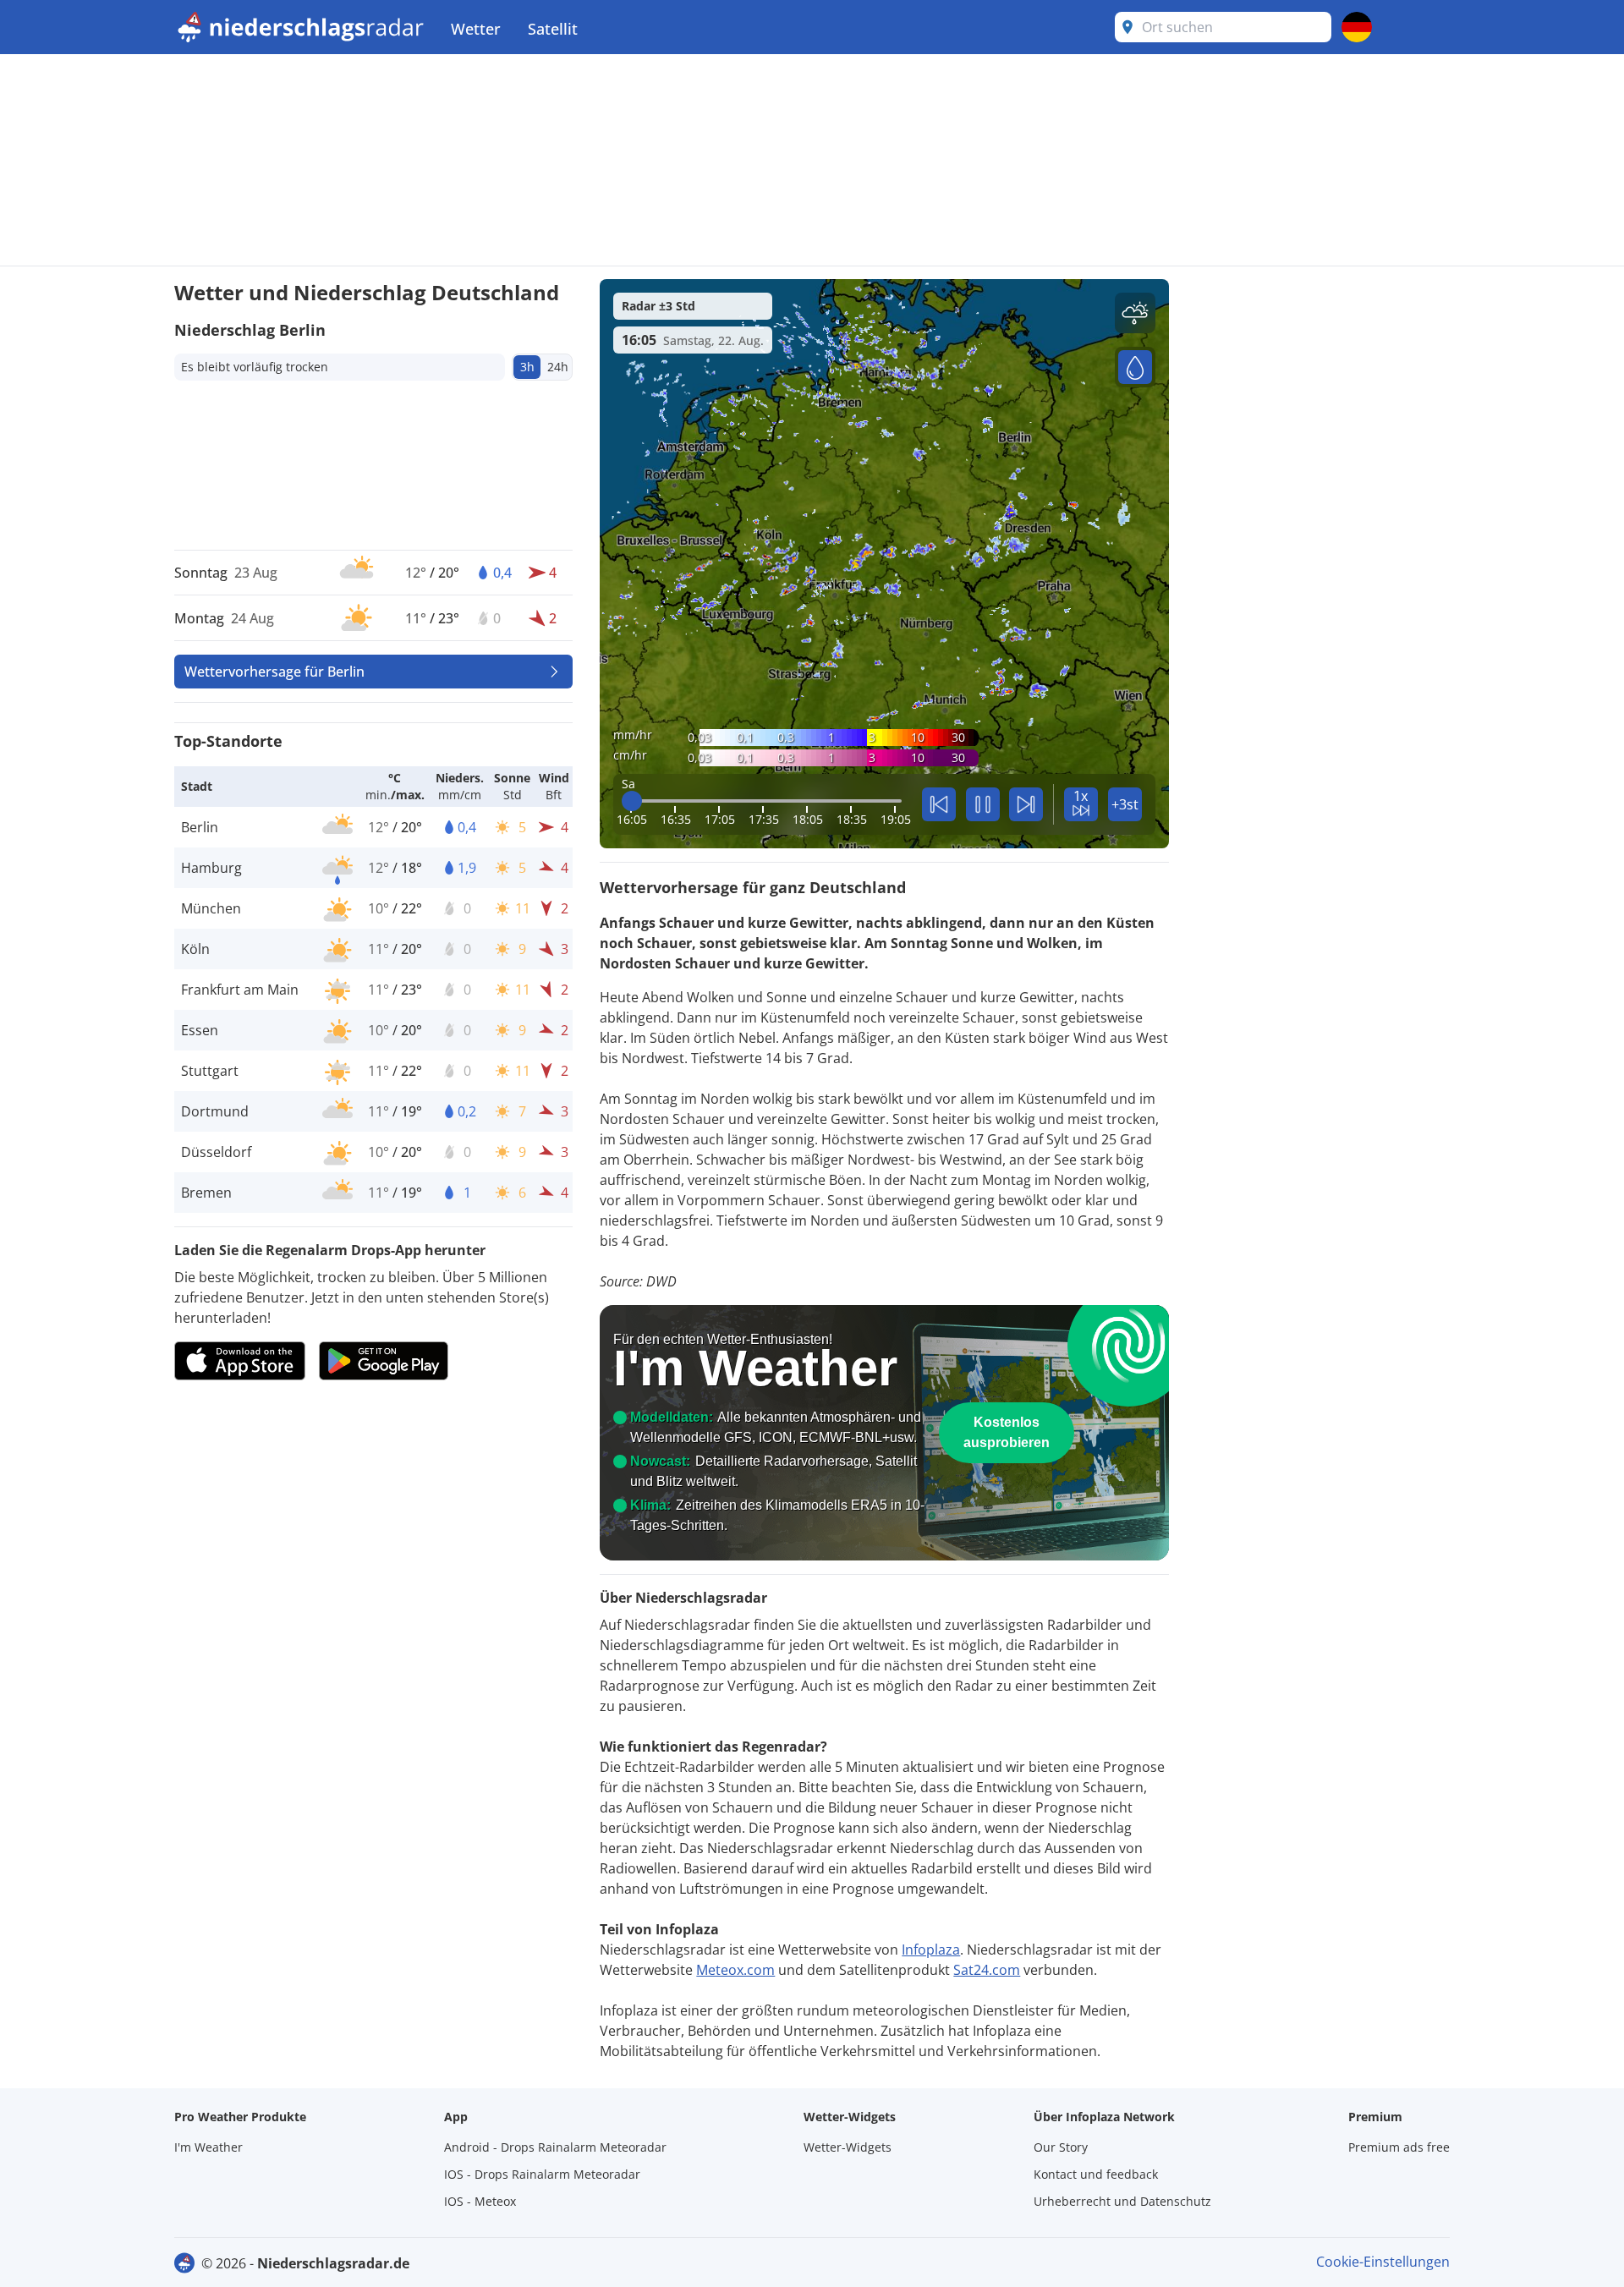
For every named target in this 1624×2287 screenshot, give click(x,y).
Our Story (1061, 2147)
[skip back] (939, 804)
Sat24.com (987, 1970)
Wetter (476, 29)
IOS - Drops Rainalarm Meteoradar (542, 2174)
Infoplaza (931, 1950)
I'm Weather (208, 2147)
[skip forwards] (1026, 804)
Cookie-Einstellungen (1383, 2262)
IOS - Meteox (480, 2201)
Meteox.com (735, 1970)
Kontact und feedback (1096, 2174)
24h (558, 367)
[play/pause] (983, 804)
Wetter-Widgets (848, 2147)
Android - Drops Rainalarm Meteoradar (555, 2147)
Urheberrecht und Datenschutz (1122, 2201)
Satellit (553, 29)
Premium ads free (1399, 2147)
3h (527, 367)
